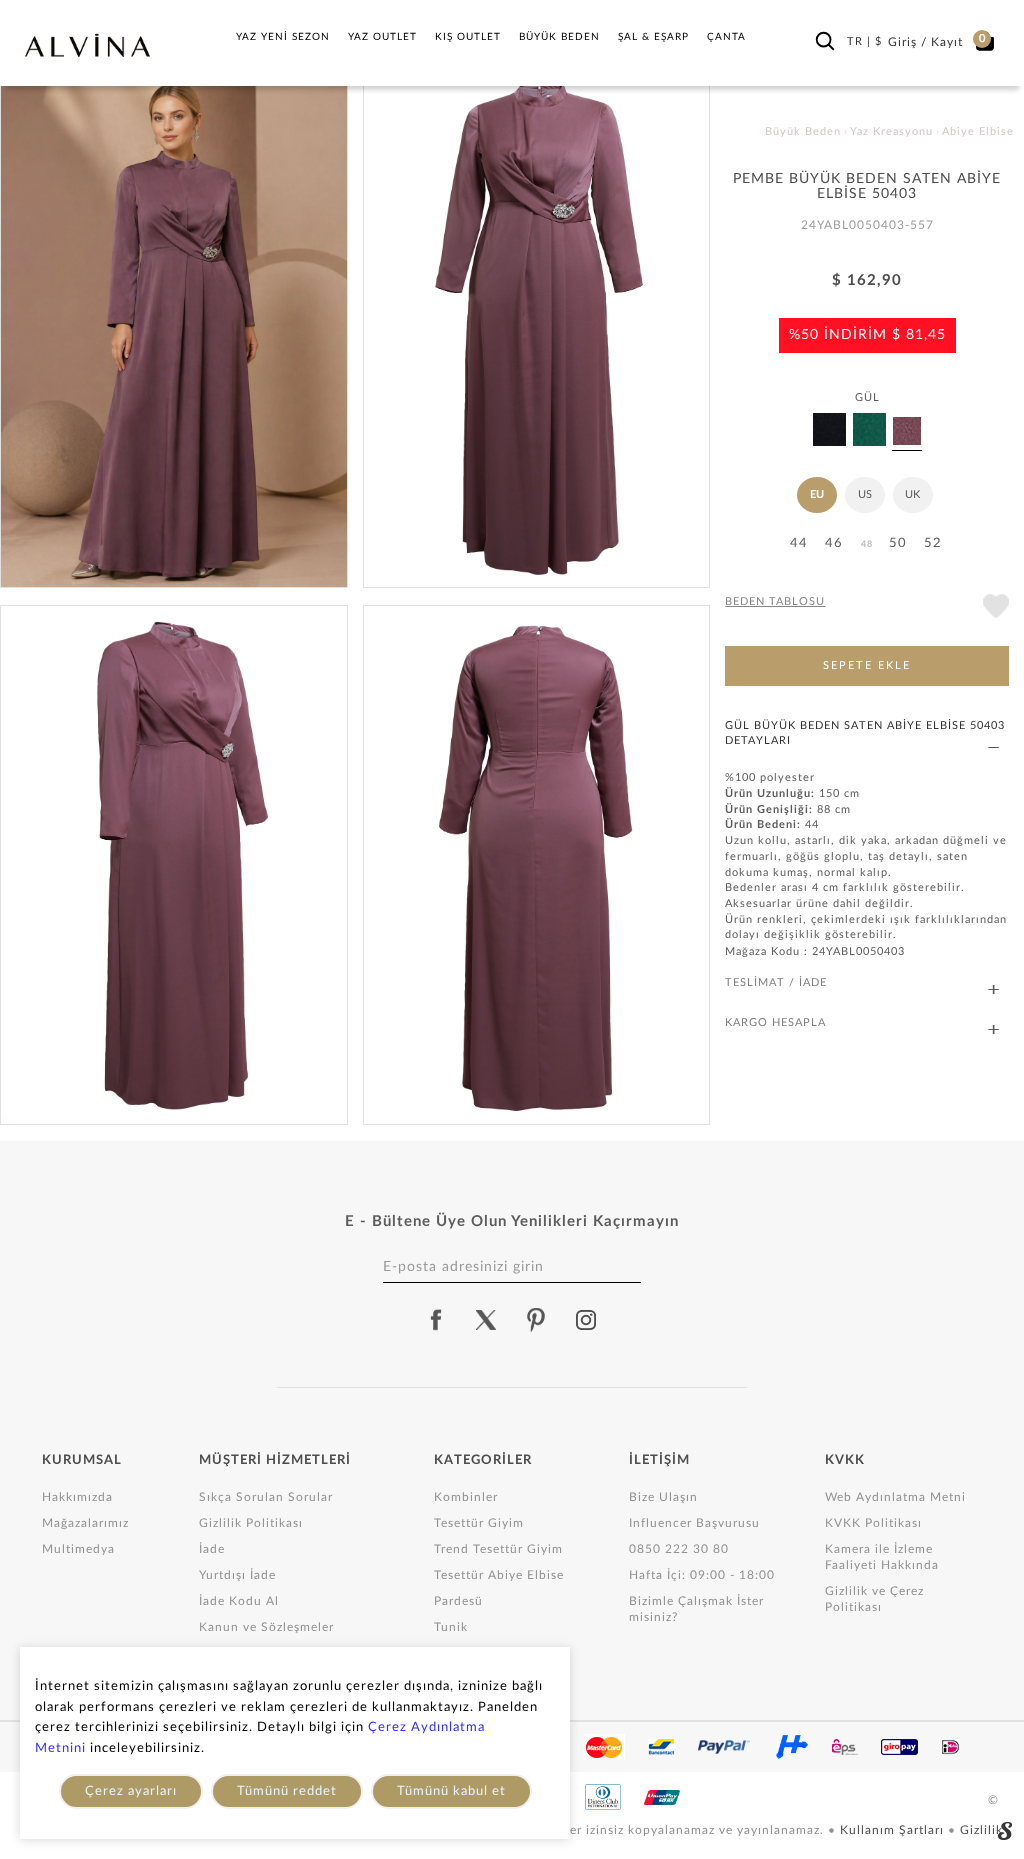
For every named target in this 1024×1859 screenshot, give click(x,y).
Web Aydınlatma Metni (895, 1497)
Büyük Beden (559, 37)
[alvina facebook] (436, 1320)
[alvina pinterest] (536, 1320)
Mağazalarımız (85, 1523)
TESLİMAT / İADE (776, 982)
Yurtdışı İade (237, 1575)
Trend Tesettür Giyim (498, 1549)
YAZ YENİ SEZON (283, 37)
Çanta (726, 37)
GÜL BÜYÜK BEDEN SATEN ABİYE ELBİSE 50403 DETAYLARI (865, 733)
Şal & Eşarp (653, 37)
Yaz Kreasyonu (891, 131)
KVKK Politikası (873, 1523)
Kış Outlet (468, 37)
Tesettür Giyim (479, 1523)
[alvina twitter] (486, 1320)
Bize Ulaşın (663, 1497)
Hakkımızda (77, 1497)
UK (912, 494)
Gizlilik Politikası (251, 1523)
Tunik (451, 1627)
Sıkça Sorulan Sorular (266, 1497)
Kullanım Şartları (894, 1830)
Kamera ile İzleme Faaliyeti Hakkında (882, 1557)
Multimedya (78, 1549)
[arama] (825, 41)
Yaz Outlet (382, 37)
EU (817, 494)
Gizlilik (981, 1830)
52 (933, 543)
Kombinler (466, 1497)
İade (212, 1549)
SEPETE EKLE (867, 665)
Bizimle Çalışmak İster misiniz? (696, 1609)
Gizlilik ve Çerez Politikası (874, 1599)
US (865, 494)
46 (834, 543)
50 (898, 543)
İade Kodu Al (239, 1601)
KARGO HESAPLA (775, 1022)
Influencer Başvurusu (694, 1523)
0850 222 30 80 (679, 1549)
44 (799, 543)
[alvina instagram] (588, 1320)
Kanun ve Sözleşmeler (266, 1627)
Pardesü (458, 1601)
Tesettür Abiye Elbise (499, 1575)
